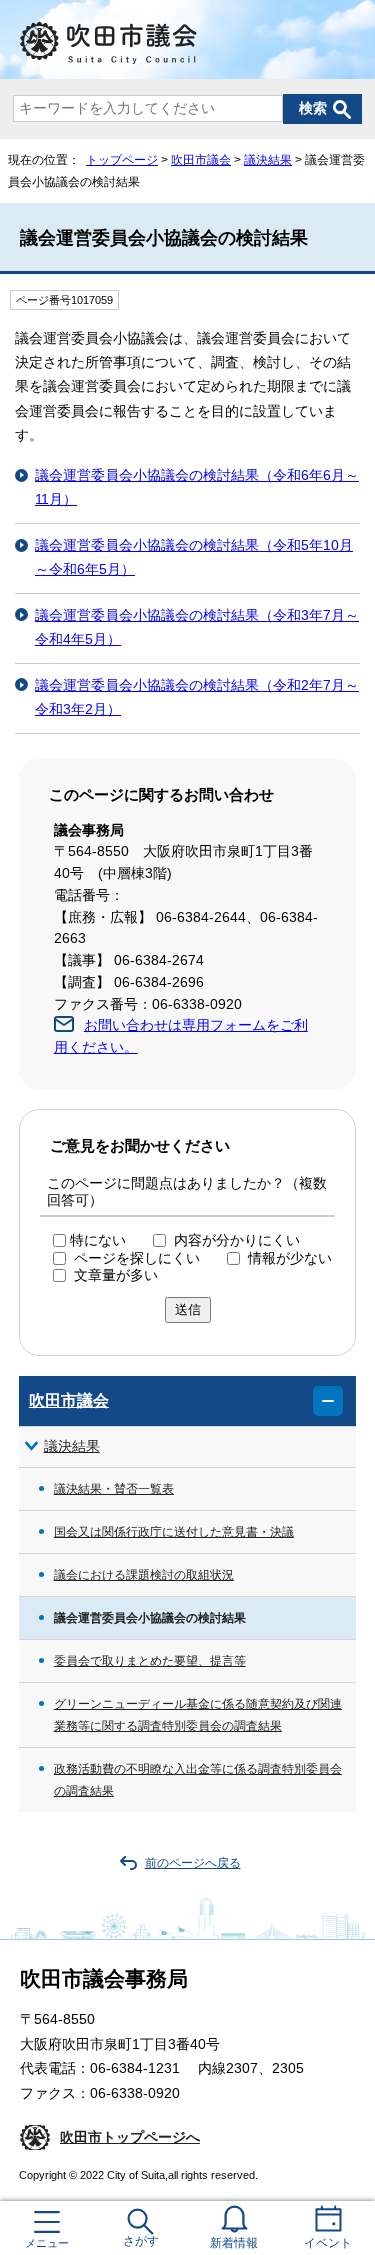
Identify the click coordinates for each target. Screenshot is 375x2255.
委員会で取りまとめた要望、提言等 (150, 1661)
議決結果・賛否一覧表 (114, 1489)
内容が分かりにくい (237, 1240)
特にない (98, 1240)
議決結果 (268, 160)
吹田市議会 (201, 160)
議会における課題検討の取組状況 (144, 1575)
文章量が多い (116, 1275)
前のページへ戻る (193, 1863)
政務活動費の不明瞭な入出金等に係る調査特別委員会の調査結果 (198, 1780)
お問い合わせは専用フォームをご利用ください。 (181, 1036)
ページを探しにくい (137, 1258)
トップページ (122, 160)
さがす (141, 2241)
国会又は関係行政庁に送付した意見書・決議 (174, 1532)
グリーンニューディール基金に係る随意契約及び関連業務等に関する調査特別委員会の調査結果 (198, 1715)
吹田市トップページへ (130, 2137)
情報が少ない (290, 1258)
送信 (188, 1309)
